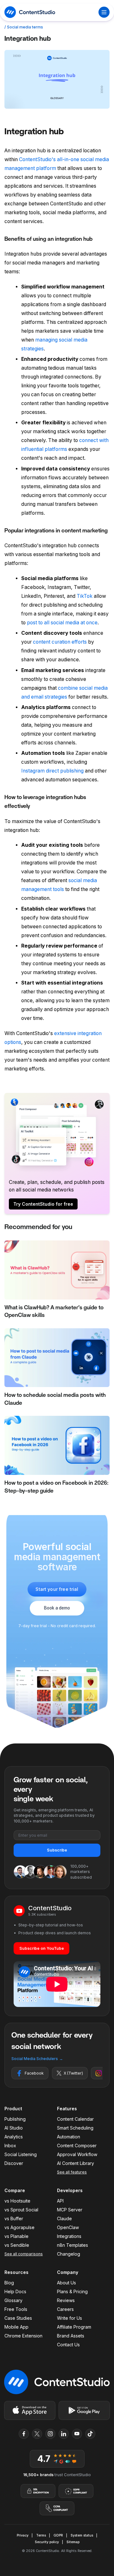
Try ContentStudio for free (43, 1204)
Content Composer (77, 2146)
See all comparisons (24, 2254)
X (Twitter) (73, 2073)
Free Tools (16, 2309)
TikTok (85, 596)
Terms (41, 2535)
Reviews (66, 2300)
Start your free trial (57, 1589)
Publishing (15, 2119)
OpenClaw (68, 2227)
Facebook (34, 2073)
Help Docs (15, 2291)
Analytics (14, 2137)
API (60, 2201)
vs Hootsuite (17, 2201)
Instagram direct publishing (52, 771)
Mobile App (16, 2327)
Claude (64, 2218)
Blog (9, 2283)
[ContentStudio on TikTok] (90, 2434)
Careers (65, 2309)
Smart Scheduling (75, 2128)
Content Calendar (75, 2119)
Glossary (13, 2300)
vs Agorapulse (19, 2227)
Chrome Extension (23, 2336)
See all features (72, 2172)
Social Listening (21, 2154)
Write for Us (70, 2318)
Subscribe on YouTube (42, 1948)
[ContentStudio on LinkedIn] (64, 2434)
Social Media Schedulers (37, 2059)
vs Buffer (14, 2218)
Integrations (69, 2236)
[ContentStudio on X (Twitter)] (37, 2434)
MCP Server (70, 2210)
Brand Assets (71, 2336)
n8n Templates (73, 2245)
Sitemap (73, 2542)
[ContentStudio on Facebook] (24, 2434)
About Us (66, 2283)
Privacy (23, 2535)
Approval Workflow (77, 2154)
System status (82, 2535)
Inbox (10, 2146)
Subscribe (57, 1850)
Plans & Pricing (72, 2291)
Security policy (47, 2542)
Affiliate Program (74, 2327)
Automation (69, 2137)
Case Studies (18, 2318)
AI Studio (14, 2128)
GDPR (58, 2535)
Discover (14, 2163)
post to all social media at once (62, 623)
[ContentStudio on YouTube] (77, 2434)
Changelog (69, 2254)
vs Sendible (17, 2245)
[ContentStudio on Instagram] (50, 2434)
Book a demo (57, 1608)
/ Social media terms (24, 27)
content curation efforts (60, 642)
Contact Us (68, 2345)
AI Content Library (76, 2163)
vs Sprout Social (21, 2210)
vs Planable (16, 2236)
